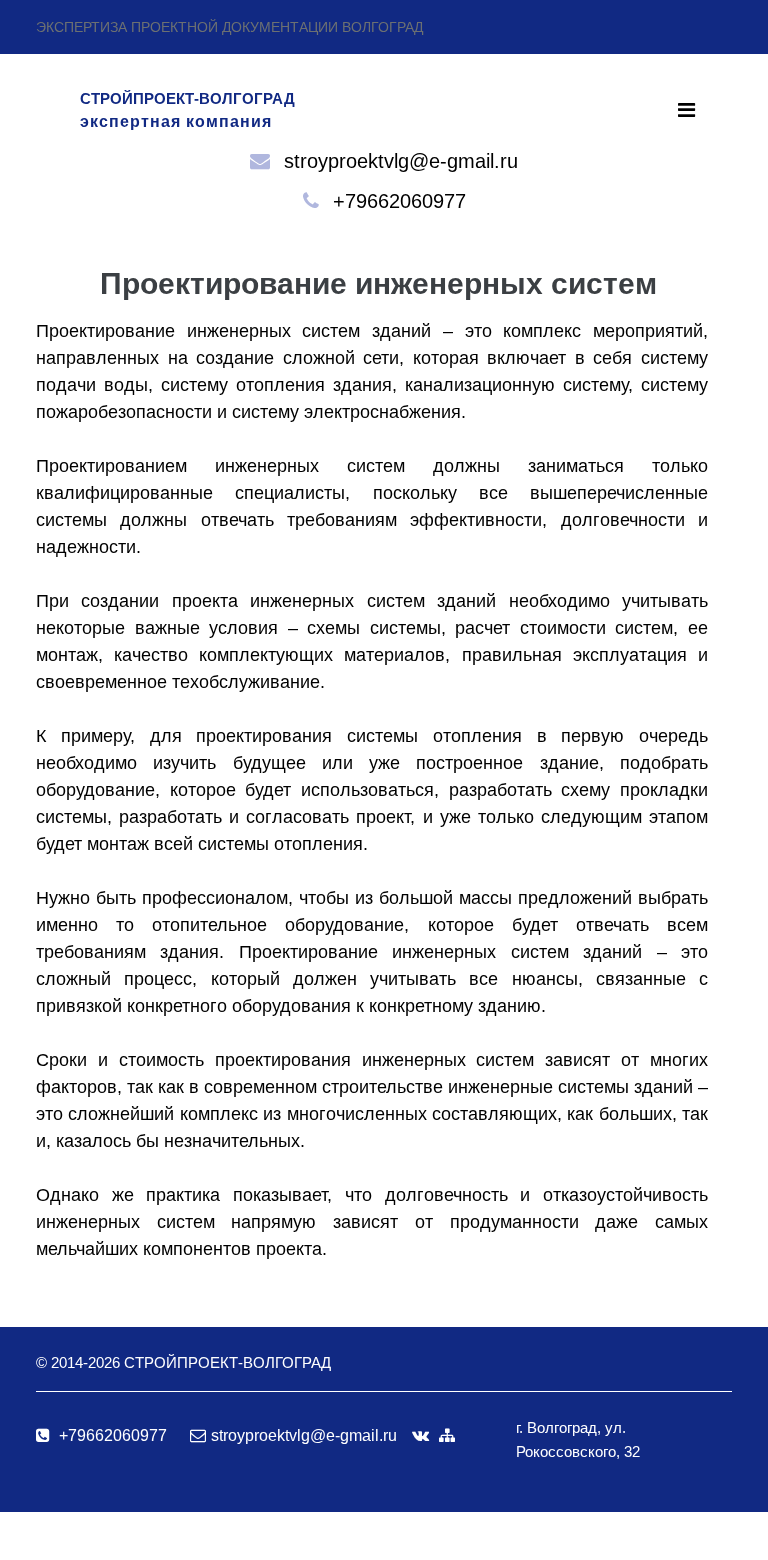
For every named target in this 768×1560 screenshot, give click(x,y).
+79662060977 (399, 201)
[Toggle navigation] (686, 110)
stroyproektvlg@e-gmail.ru (401, 161)
